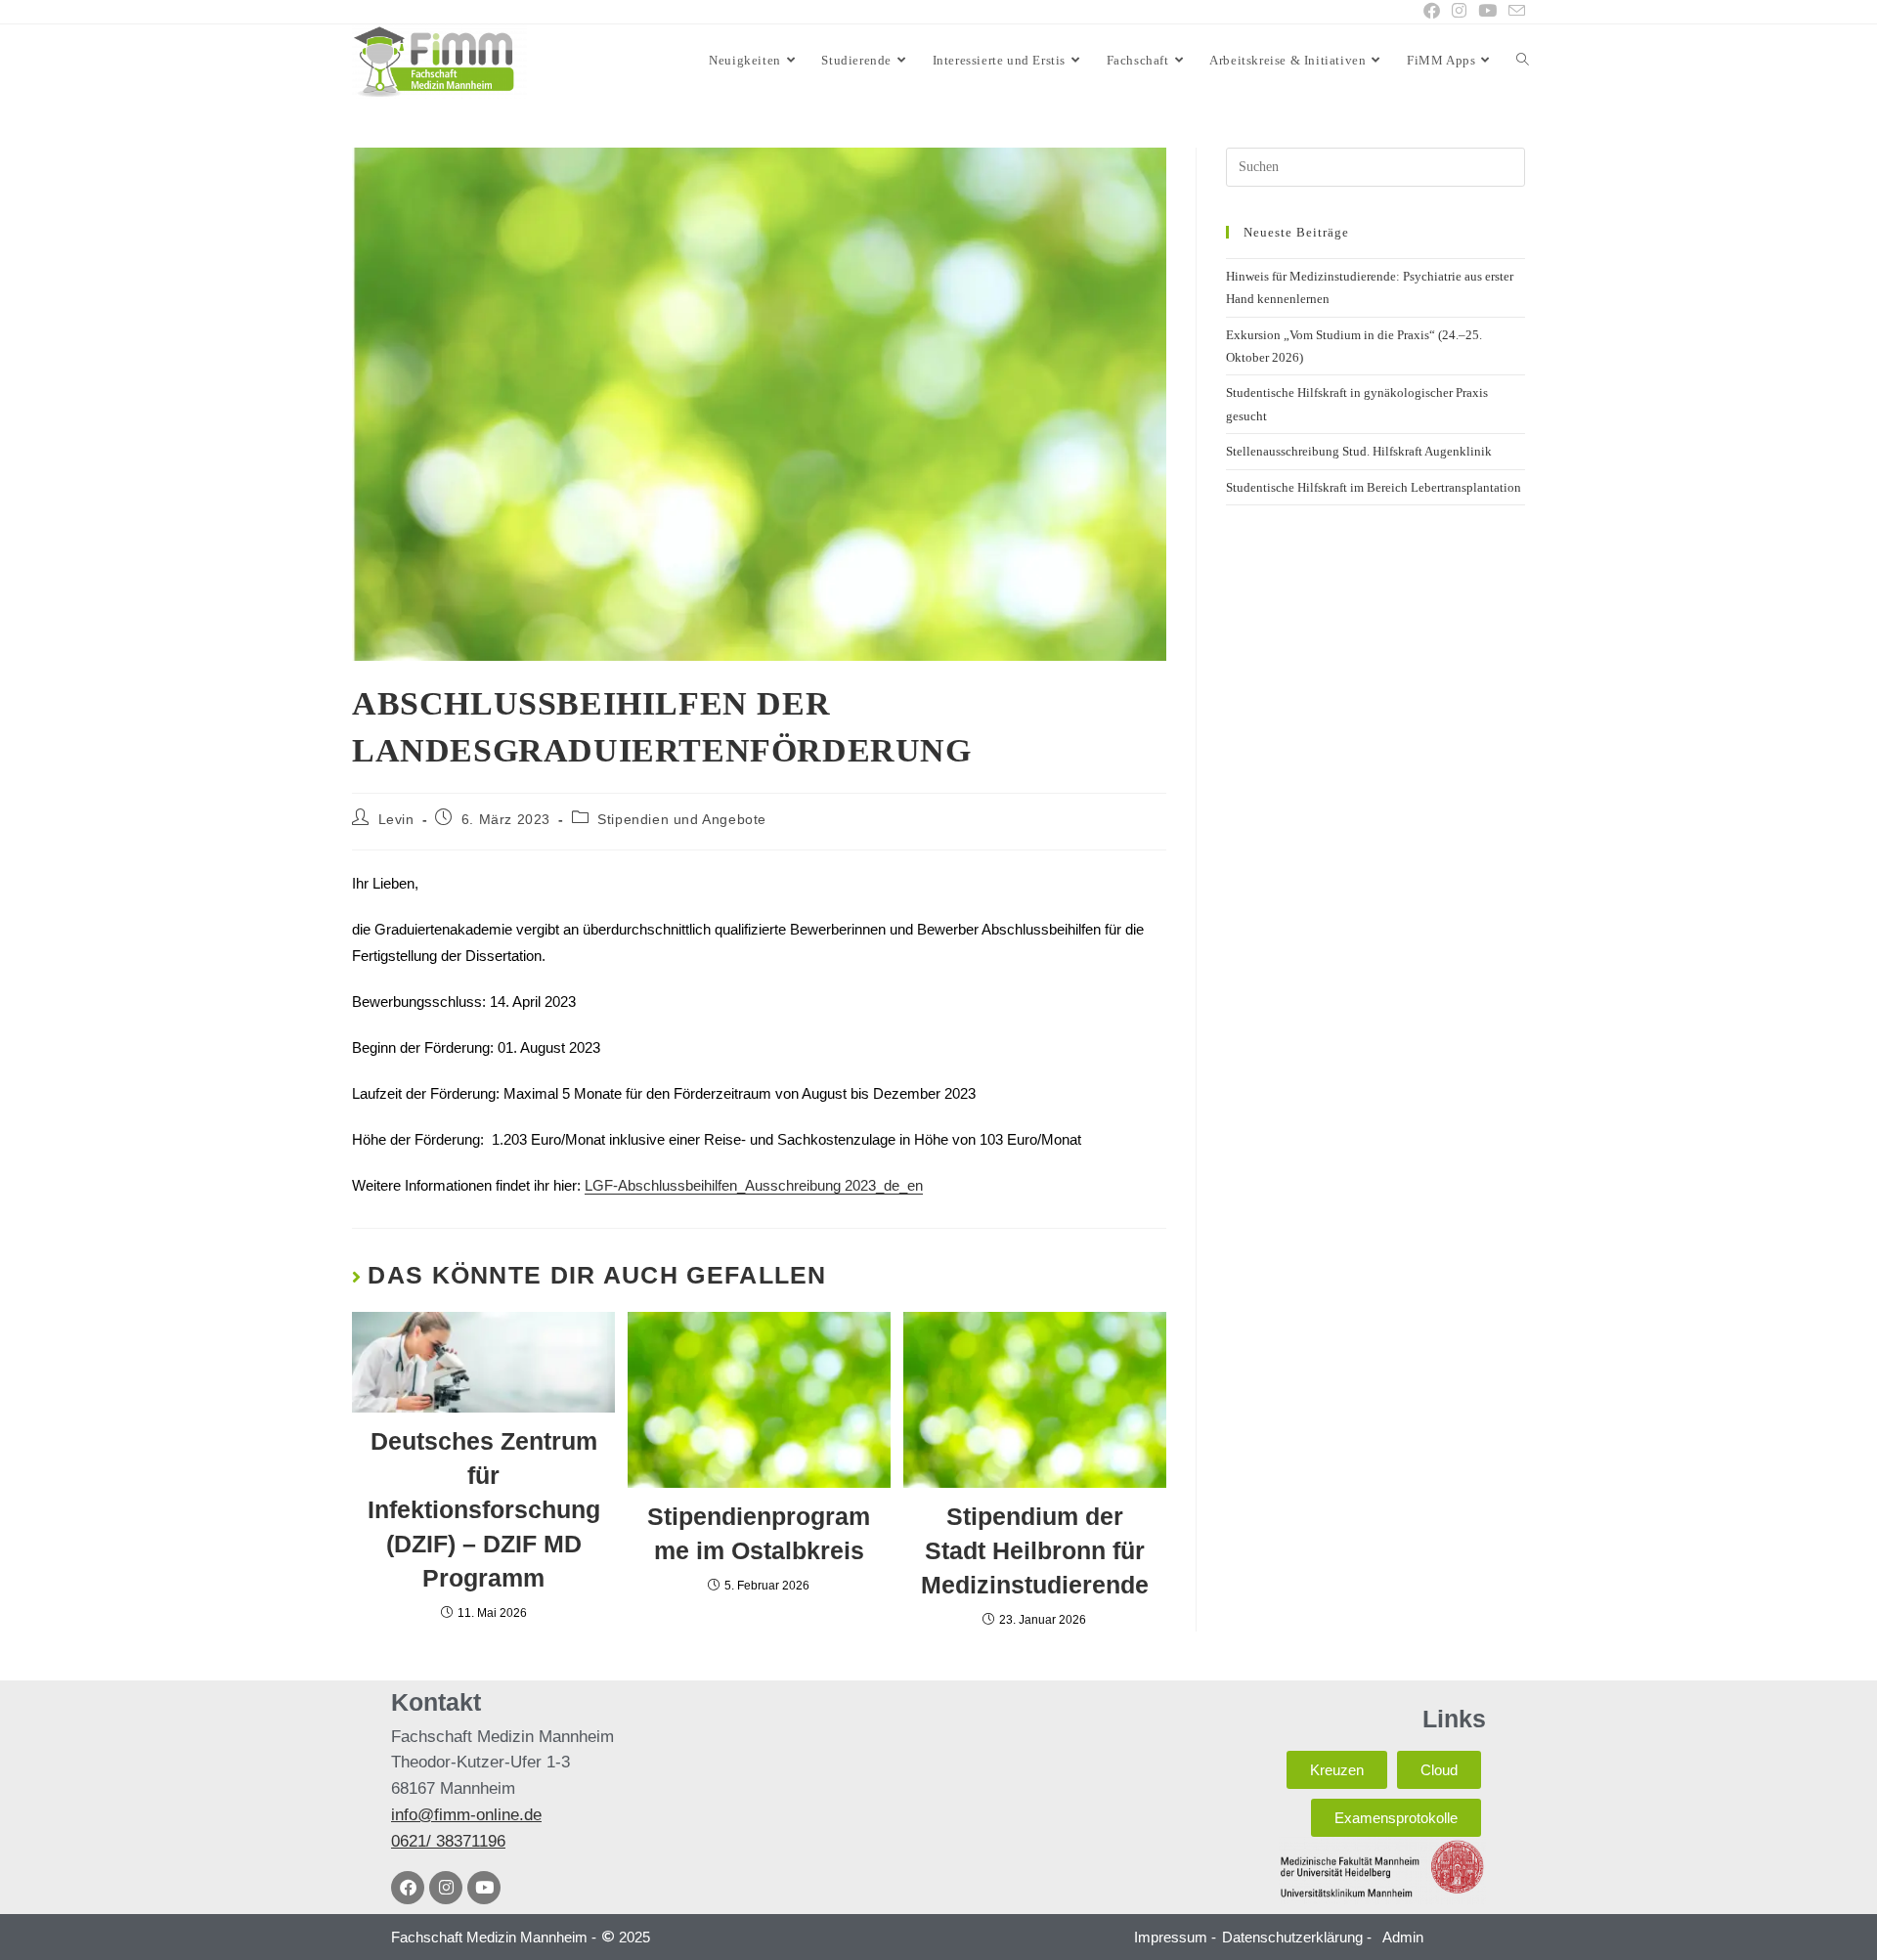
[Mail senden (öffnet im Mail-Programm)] (1514, 12)
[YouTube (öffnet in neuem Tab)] (1487, 12)
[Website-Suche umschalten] (1523, 61)
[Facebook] (408, 1888)
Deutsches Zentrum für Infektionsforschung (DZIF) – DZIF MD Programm (484, 1509)
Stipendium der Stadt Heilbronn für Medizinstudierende (1035, 1550)
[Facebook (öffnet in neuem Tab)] (1432, 12)
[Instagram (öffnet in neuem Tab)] (1459, 12)
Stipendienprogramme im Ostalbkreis (759, 1533)
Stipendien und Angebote (682, 819)
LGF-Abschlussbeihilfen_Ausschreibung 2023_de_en (754, 1185)
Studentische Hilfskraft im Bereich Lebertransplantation (1374, 487)
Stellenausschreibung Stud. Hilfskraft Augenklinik (1359, 451)
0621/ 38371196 (448, 1841)
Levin (396, 819)
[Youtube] (484, 1888)
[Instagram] (446, 1888)
